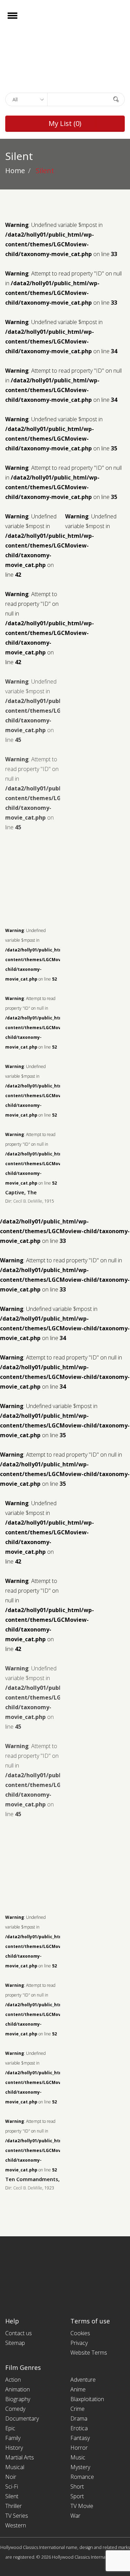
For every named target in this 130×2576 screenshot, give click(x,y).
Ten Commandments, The (38, 2179)
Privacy (79, 2343)
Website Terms (89, 2353)
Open (19, 20)
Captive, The (21, 1192)
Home (15, 171)
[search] (116, 99)
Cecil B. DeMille (28, 1201)
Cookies (80, 2333)
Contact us (19, 2333)
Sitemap (15, 2343)
